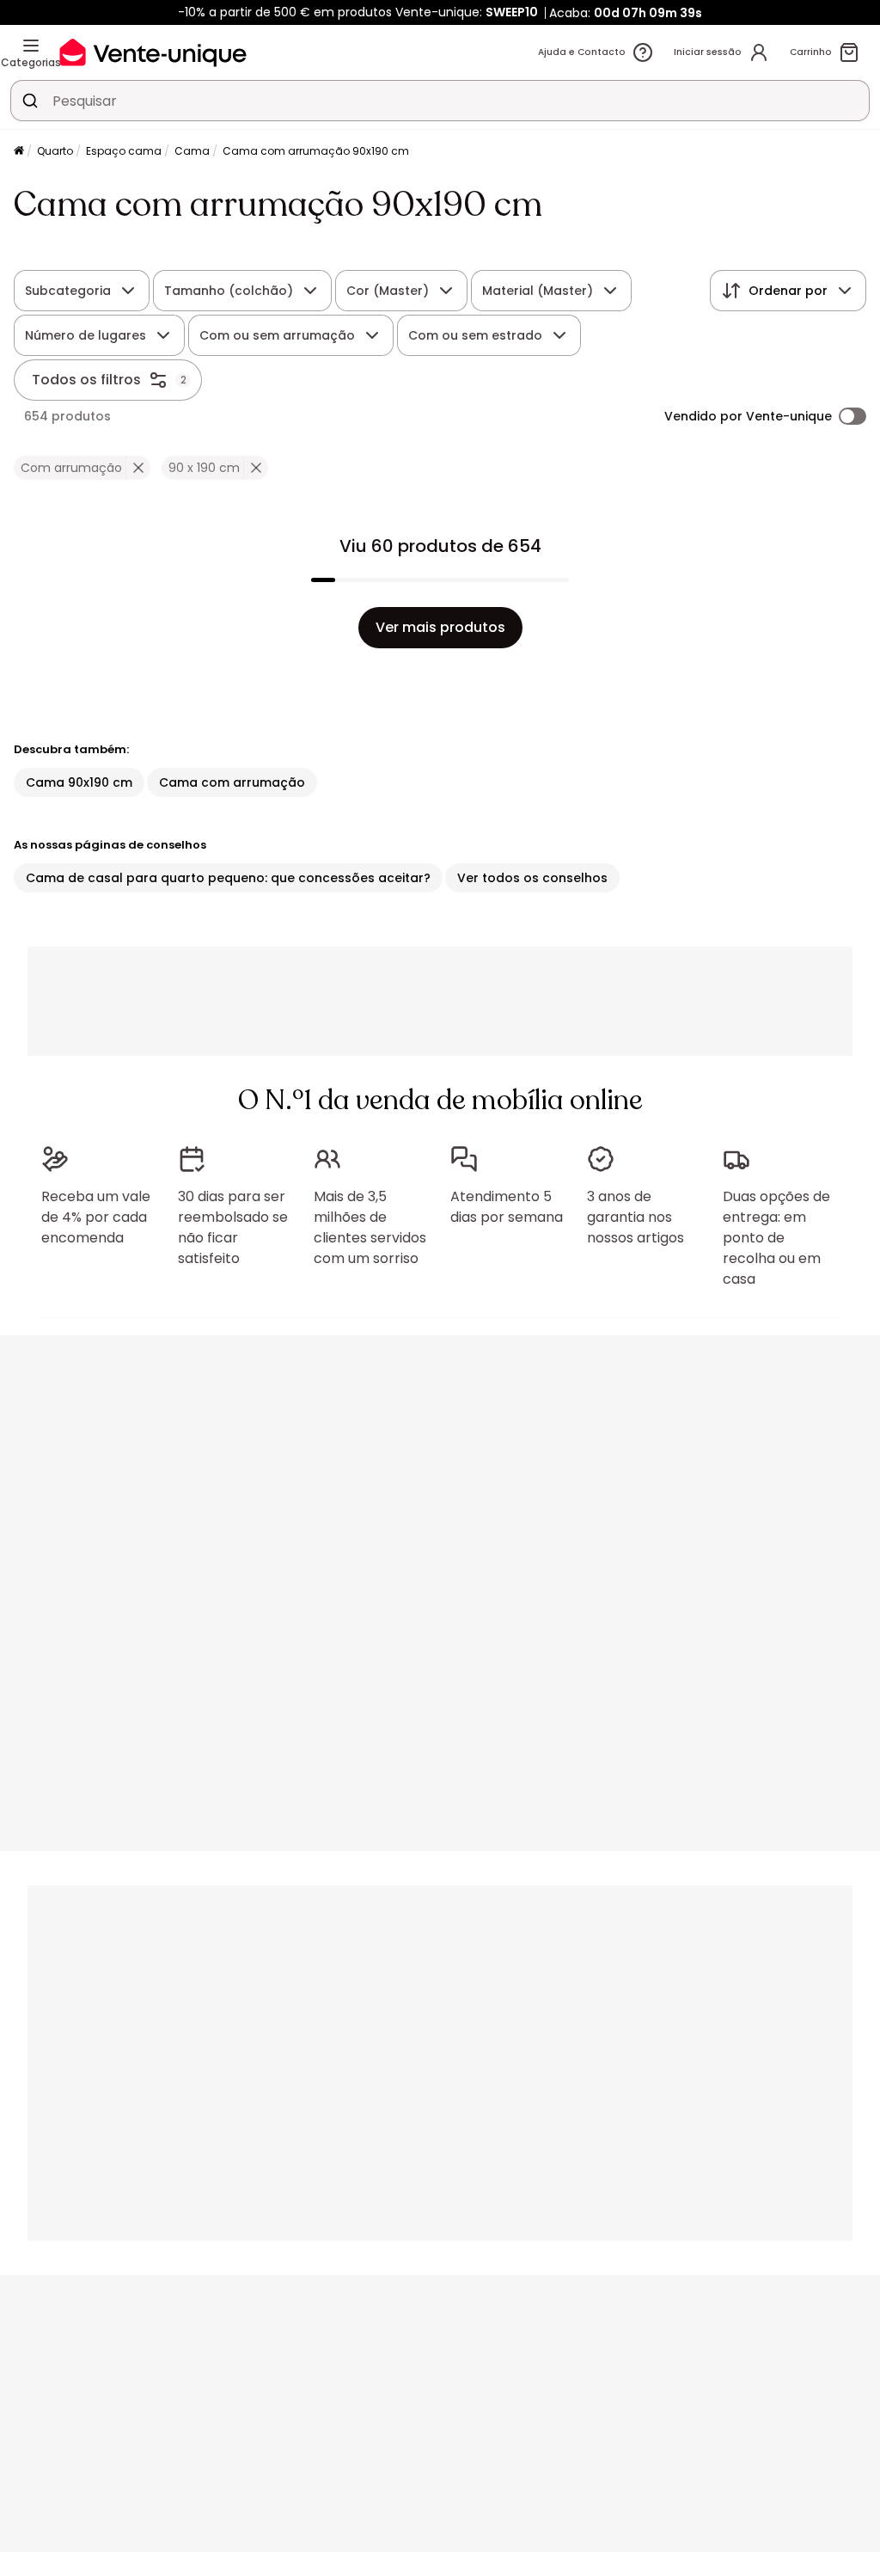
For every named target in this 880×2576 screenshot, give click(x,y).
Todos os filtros (86, 380)
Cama (192, 151)
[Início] (19, 152)
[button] (138, 468)
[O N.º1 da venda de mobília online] (153, 52)
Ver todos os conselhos (532, 878)
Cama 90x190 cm (79, 782)
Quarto (55, 151)
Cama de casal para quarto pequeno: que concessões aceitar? (228, 878)
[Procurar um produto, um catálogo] (30, 101)
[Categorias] (31, 46)
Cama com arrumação (232, 782)
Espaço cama (124, 151)
